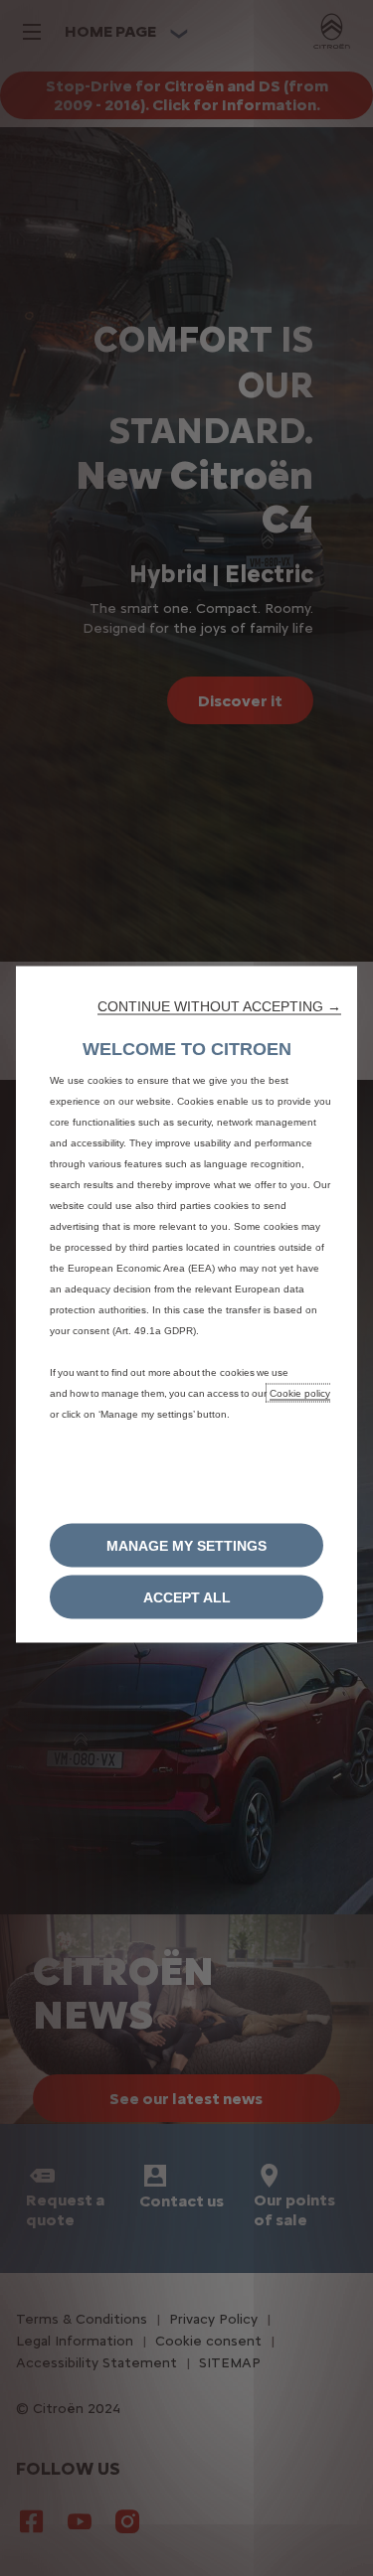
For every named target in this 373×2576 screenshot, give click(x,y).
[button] (219, 1005)
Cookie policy (300, 1392)
